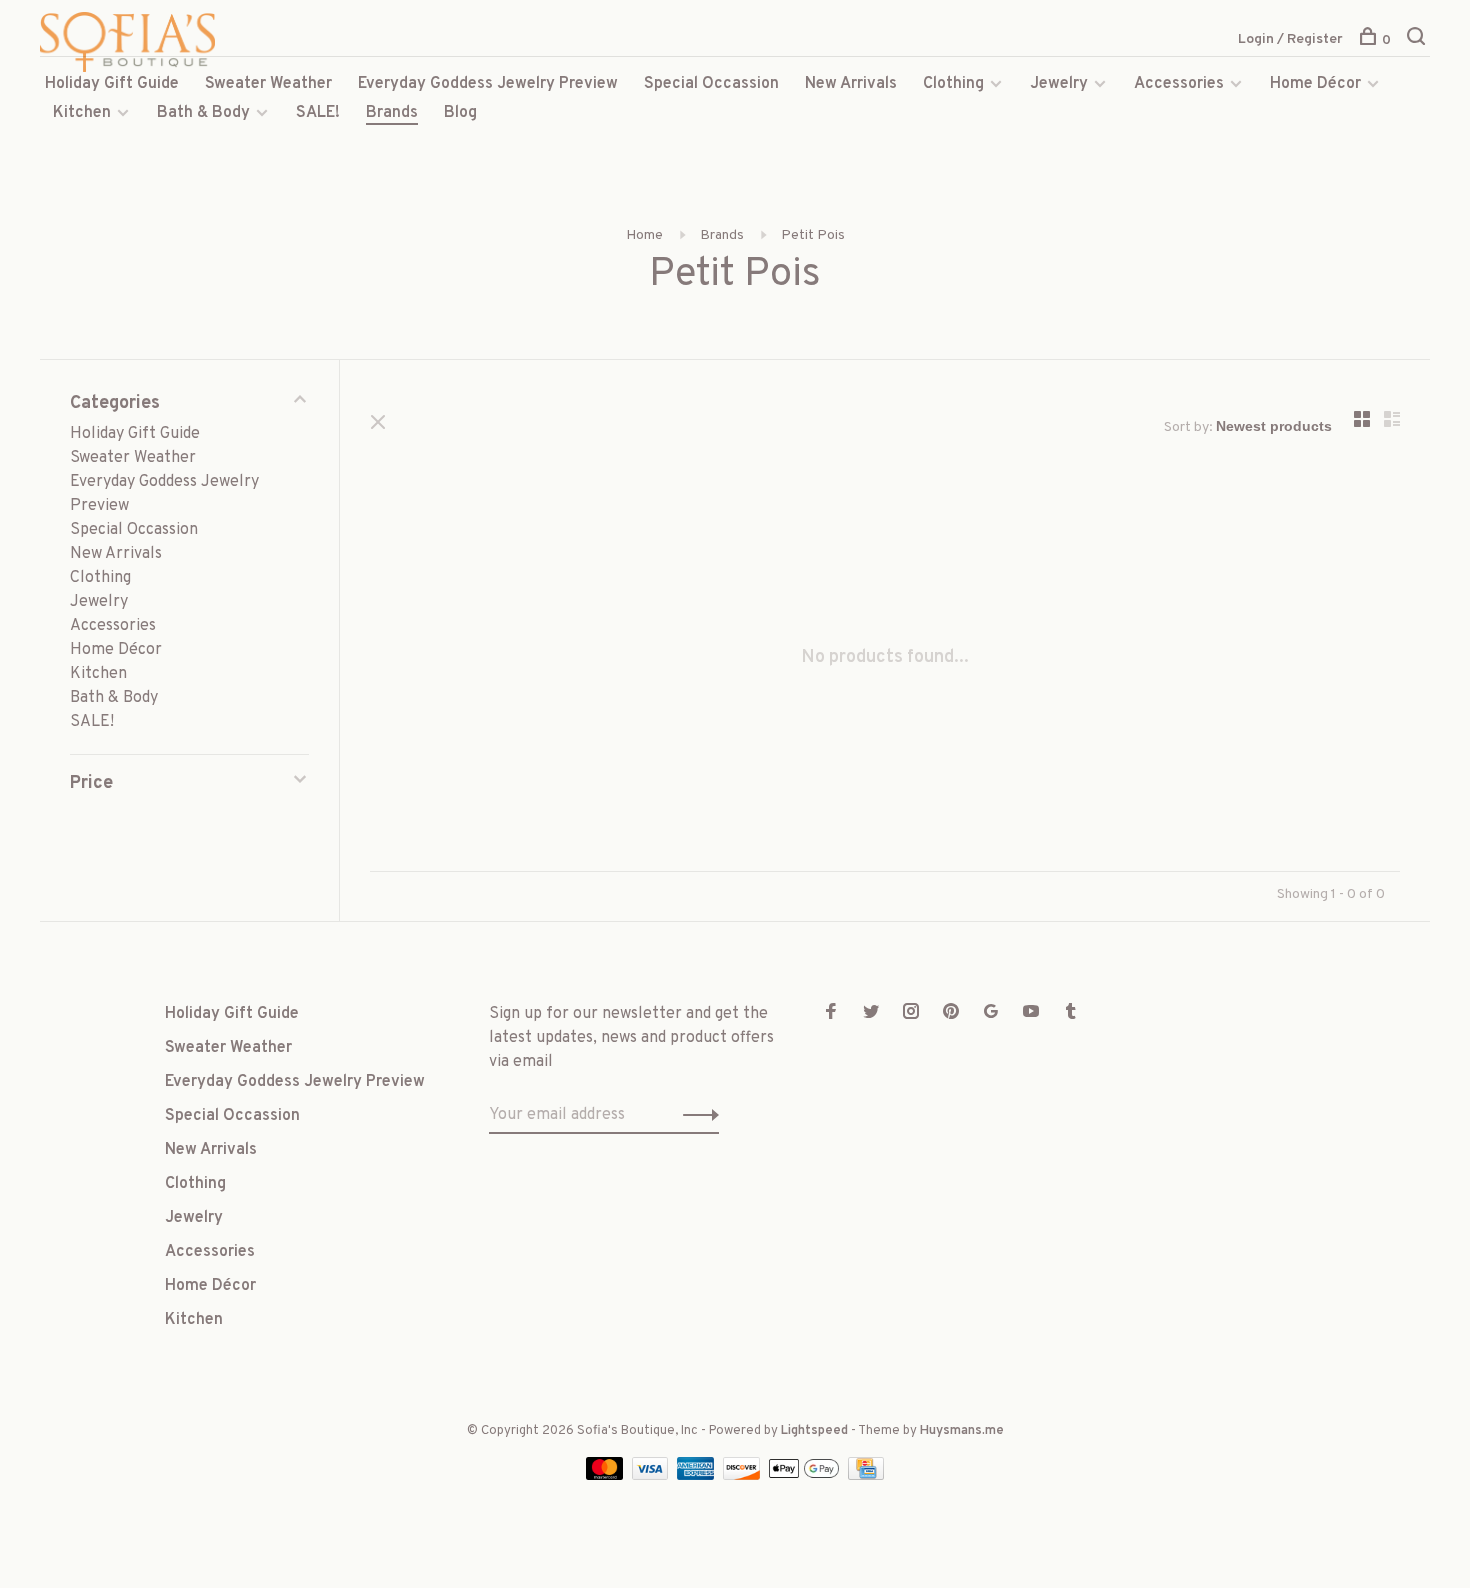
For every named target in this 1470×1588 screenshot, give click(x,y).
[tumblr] (1071, 1014)
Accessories (1179, 84)
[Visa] (652, 1476)
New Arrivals (851, 84)
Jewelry (1059, 84)
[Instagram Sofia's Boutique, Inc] (911, 1014)
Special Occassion (711, 84)
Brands (392, 113)
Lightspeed (814, 1431)
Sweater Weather (268, 84)
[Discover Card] (743, 1476)
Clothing (953, 84)
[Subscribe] (695, 1115)
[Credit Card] (866, 1476)
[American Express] (697, 1476)
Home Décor (1315, 84)
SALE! (318, 113)
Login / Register (1290, 39)
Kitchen (82, 113)
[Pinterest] (951, 1014)
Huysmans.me (962, 1431)
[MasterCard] (606, 1476)
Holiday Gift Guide (112, 84)
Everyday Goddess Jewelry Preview (488, 84)
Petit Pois (813, 235)
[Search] (1418, 40)
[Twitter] (871, 1014)
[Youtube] (1031, 1014)
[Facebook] (831, 1014)
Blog (460, 113)
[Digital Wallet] (806, 1476)
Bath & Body (203, 113)
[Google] (991, 1014)
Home (644, 235)
